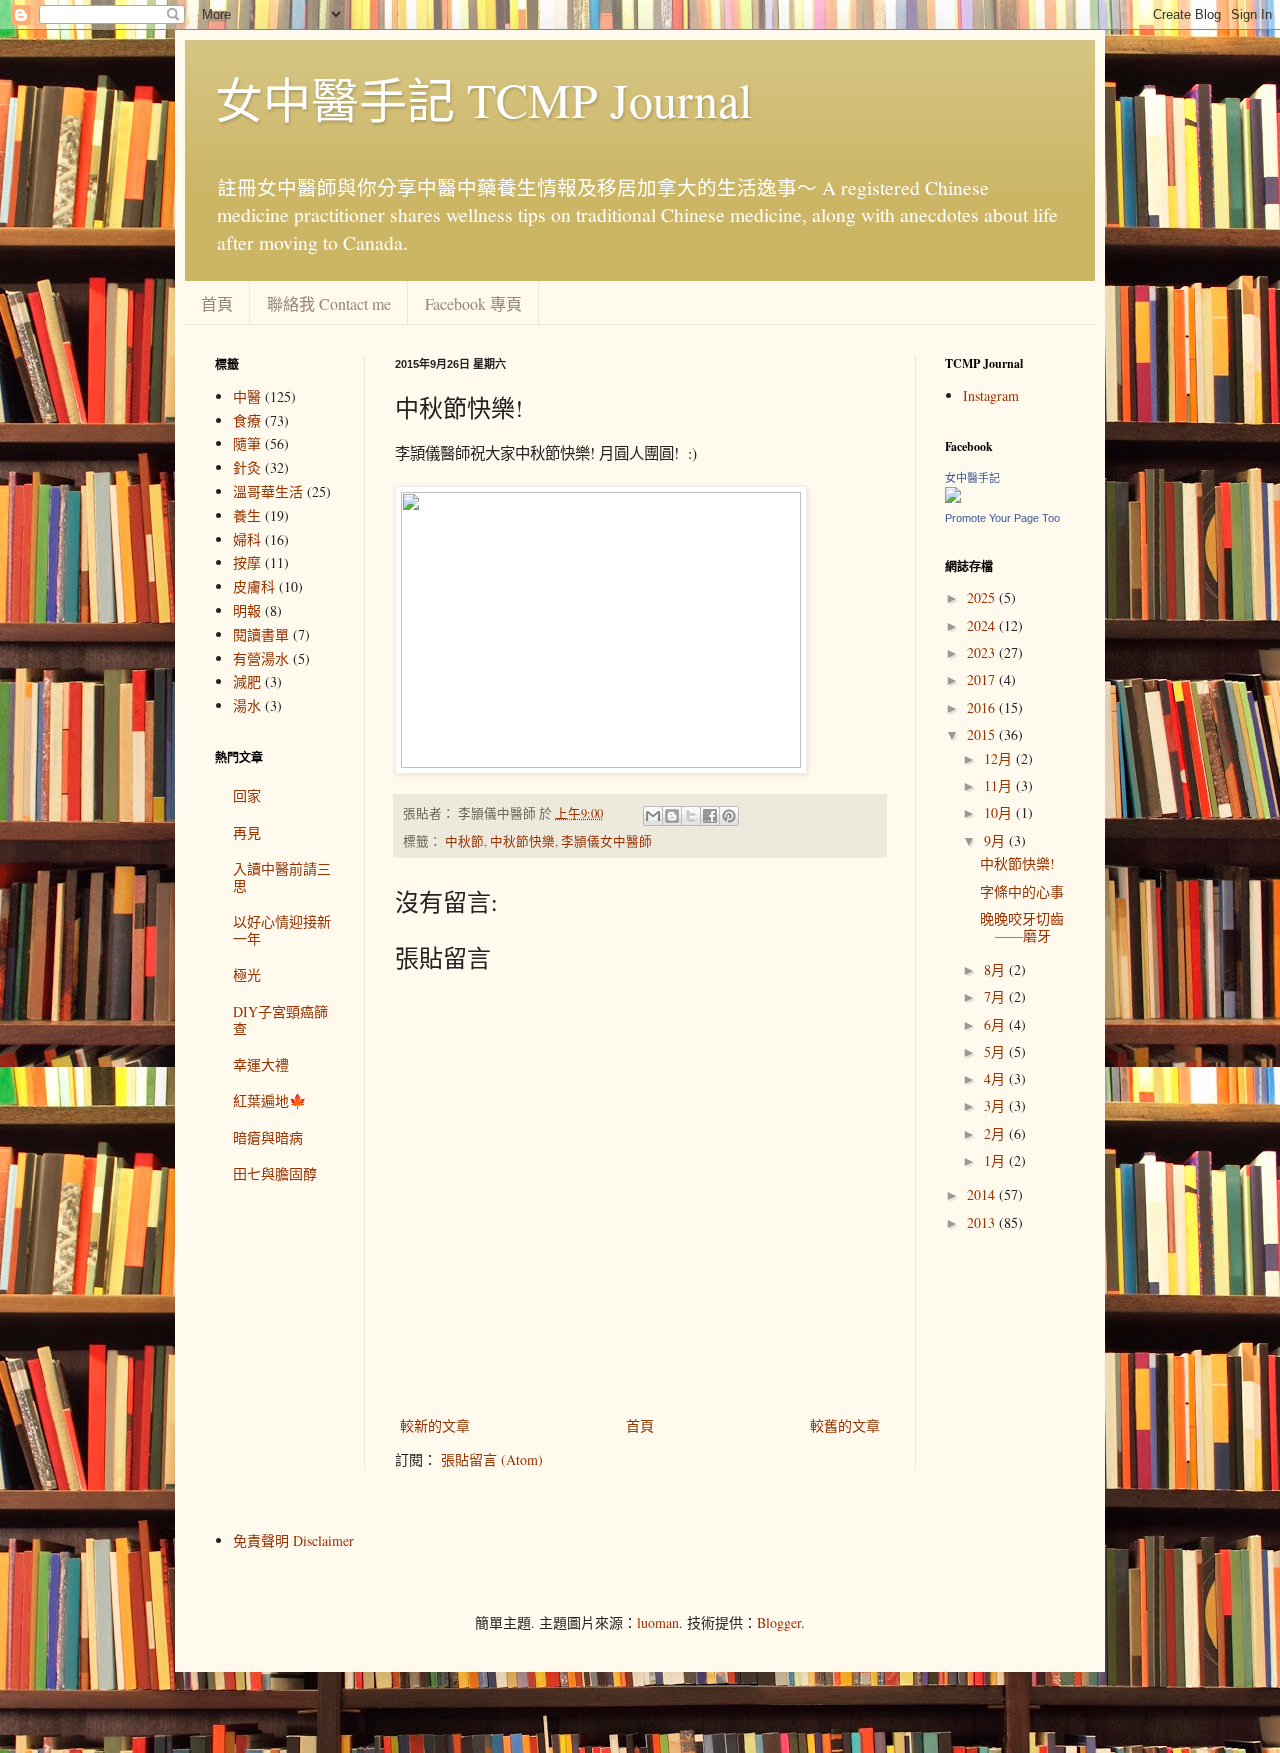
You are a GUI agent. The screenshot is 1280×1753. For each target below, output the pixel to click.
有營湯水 (261, 658)
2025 (983, 597)
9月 (996, 840)
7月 (996, 996)
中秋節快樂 (522, 841)
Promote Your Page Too (1002, 518)
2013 (983, 1222)
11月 (1000, 785)
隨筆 (247, 443)
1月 (996, 1160)
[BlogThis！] (672, 816)
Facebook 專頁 (473, 303)
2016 (983, 707)
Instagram (991, 395)
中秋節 (464, 841)
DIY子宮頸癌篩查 (280, 1020)
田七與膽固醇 (275, 1173)
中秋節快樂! (1017, 863)
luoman (658, 1622)
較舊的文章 (845, 1425)
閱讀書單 (261, 634)
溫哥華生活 (268, 491)
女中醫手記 (972, 478)
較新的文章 (435, 1425)
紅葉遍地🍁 (269, 1100)
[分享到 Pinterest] (729, 816)
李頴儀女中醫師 (606, 841)
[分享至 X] (691, 816)
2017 (983, 679)
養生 (247, 515)
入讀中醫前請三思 (282, 877)
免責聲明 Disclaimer (293, 1540)
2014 (983, 1194)
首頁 (217, 303)
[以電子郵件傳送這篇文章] (653, 816)
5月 (996, 1051)
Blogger (779, 1622)
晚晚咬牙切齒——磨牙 (1022, 927)
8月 (996, 969)
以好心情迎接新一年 (282, 930)
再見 (247, 832)
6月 (996, 1024)
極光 (247, 974)
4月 (996, 1078)
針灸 (247, 467)
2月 (996, 1133)
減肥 (247, 681)
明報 (247, 610)
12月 (1000, 758)
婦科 (247, 539)
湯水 (247, 705)
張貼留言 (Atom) (492, 1459)
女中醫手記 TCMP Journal (483, 99)
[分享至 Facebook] (710, 816)
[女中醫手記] (953, 497)
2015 (983, 734)
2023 (983, 652)
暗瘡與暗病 (268, 1137)
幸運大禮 (261, 1064)
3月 (996, 1105)
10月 (1000, 812)
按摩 (247, 562)
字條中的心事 (1022, 891)
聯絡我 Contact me (329, 303)
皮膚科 (254, 586)
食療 (247, 420)
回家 (247, 795)
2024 (983, 625)
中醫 (247, 396)
